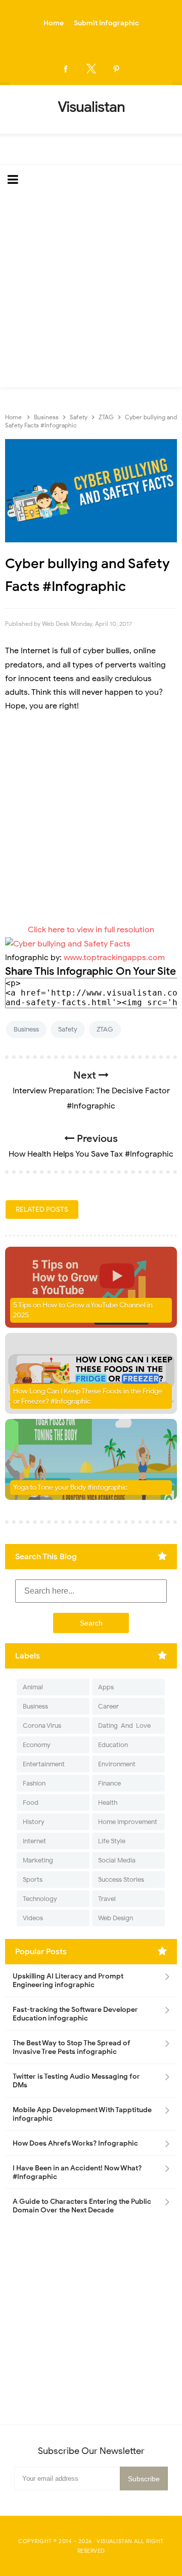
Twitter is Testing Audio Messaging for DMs (76, 2081)
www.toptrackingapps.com (114, 958)
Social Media (117, 1860)
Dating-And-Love (124, 1726)
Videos (33, 1918)
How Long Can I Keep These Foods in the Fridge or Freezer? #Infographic (88, 1396)
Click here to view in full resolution (91, 930)
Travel (107, 1899)
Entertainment (44, 1764)
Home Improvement (128, 1822)
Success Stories (121, 1879)
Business (26, 1029)
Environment (117, 1764)
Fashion (34, 1783)
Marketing (38, 1860)
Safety (68, 1029)
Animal (33, 1687)
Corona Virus (42, 1726)
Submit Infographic (106, 23)
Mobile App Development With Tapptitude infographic (82, 2114)
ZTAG (105, 1029)
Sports (33, 1879)
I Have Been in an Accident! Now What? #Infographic (77, 2172)
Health (108, 1802)
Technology (40, 1899)
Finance (109, 1783)
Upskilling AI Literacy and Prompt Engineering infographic (68, 1980)
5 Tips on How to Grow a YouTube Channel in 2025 (83, 1310)
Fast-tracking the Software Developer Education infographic (75, 2014)
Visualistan (115, 2541)
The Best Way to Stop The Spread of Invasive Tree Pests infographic (72, 2047)
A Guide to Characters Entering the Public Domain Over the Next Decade (82, 2206)
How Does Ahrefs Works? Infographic (75, 2143)
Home (54, 23)
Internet (34, 1841)
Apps (106, 1687)
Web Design (116, 1918)
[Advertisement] (91, 291)
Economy (37, 1745)
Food (31, 1802)
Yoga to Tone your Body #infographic (71, 1488)
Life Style (112, 1841)
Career (108, 1706)
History (34, 1822)
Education (113, 1745)
